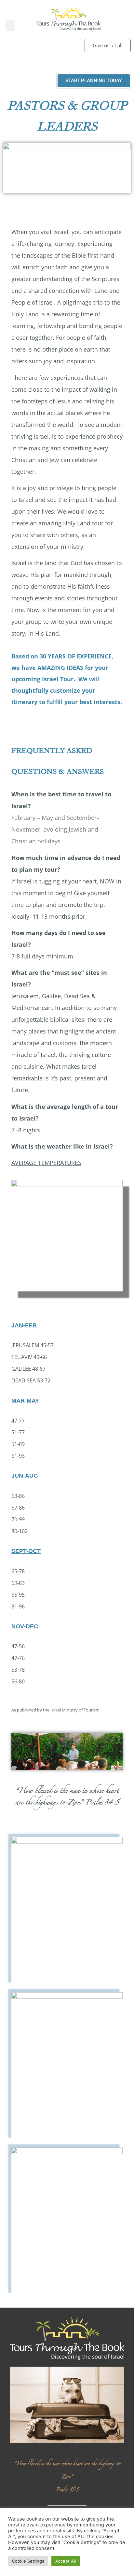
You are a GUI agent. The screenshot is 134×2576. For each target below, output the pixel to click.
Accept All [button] (66, 2561)
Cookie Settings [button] (28, 2561)
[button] (10, 25)
